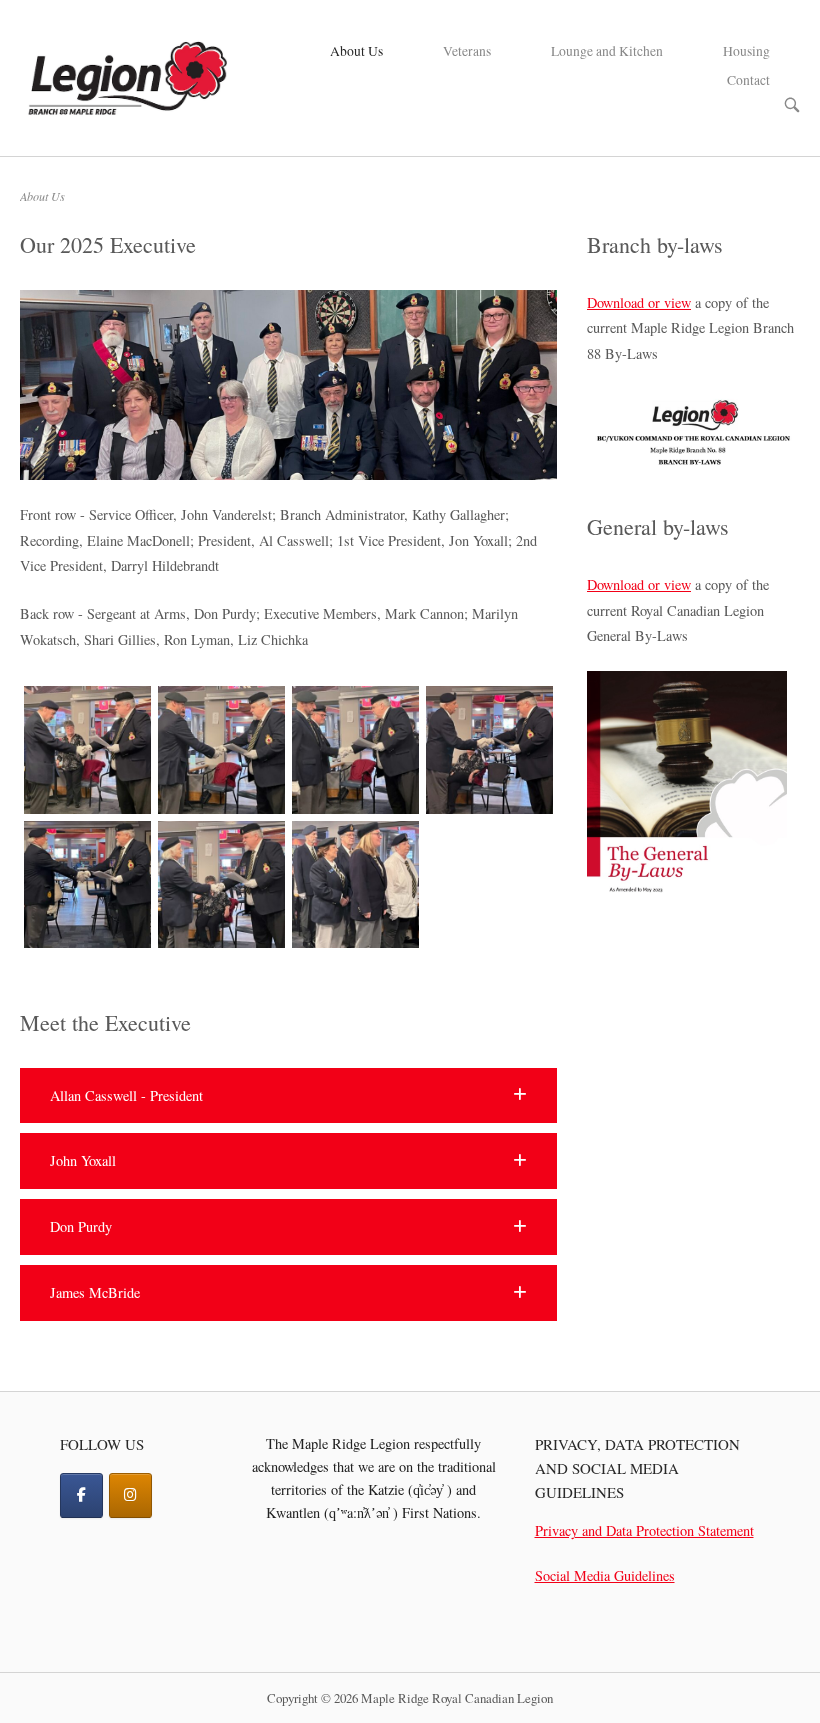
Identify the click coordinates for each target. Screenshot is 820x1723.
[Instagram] (130, 1495)
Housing (746, 51)
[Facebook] (81, 1495)
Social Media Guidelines (605, 1575)
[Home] (126, 75)
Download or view (639, 302)
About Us (356, 51)
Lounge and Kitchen (607, 51)
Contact (748, 80)
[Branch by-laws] (693, 463)
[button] (288, 1096)
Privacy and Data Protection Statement (644, 1530)
